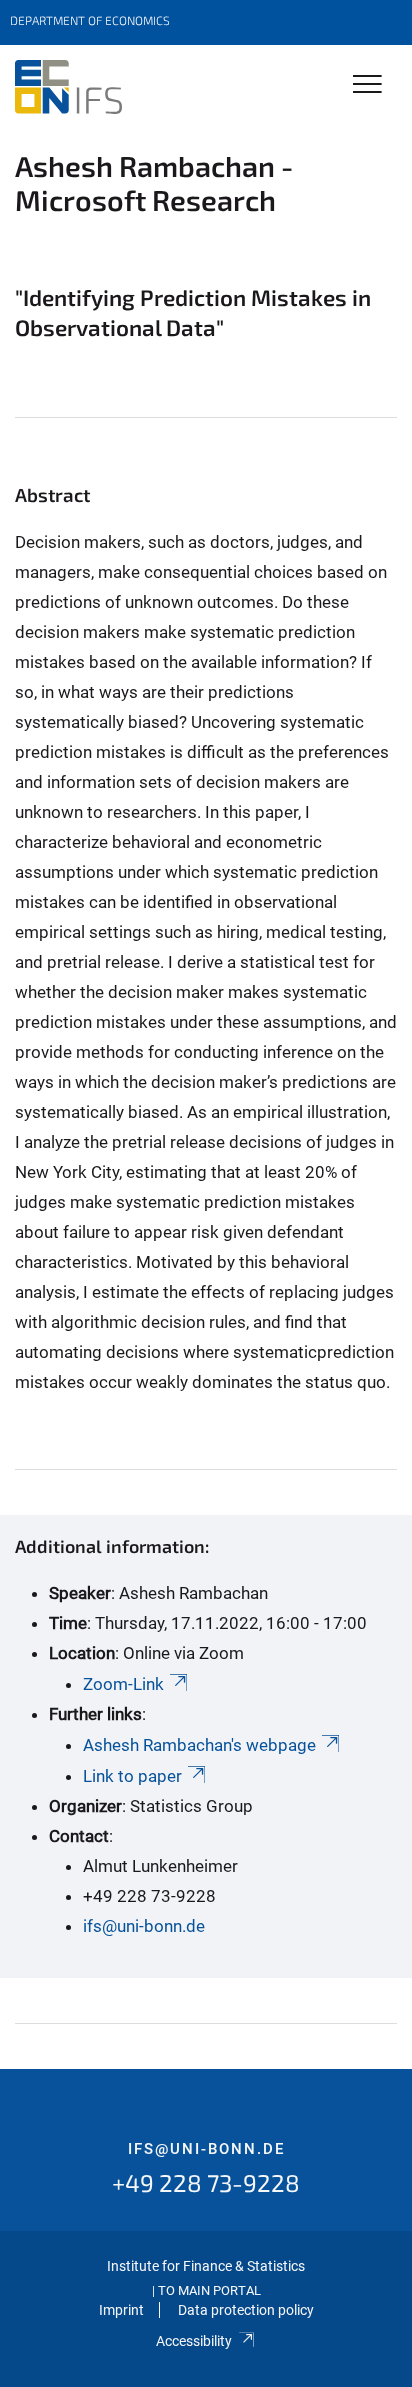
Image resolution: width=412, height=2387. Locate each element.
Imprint (121, 2310)
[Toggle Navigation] (367, 85)
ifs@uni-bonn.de (144, 1926)
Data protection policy (246, 2310)
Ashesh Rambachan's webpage (199, 1745)
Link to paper (132, 1776)
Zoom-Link (123, 1684)
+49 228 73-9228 (206, 2182)
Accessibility (194, 2341)
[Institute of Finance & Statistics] (68, 87)
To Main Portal (209, 2290)
